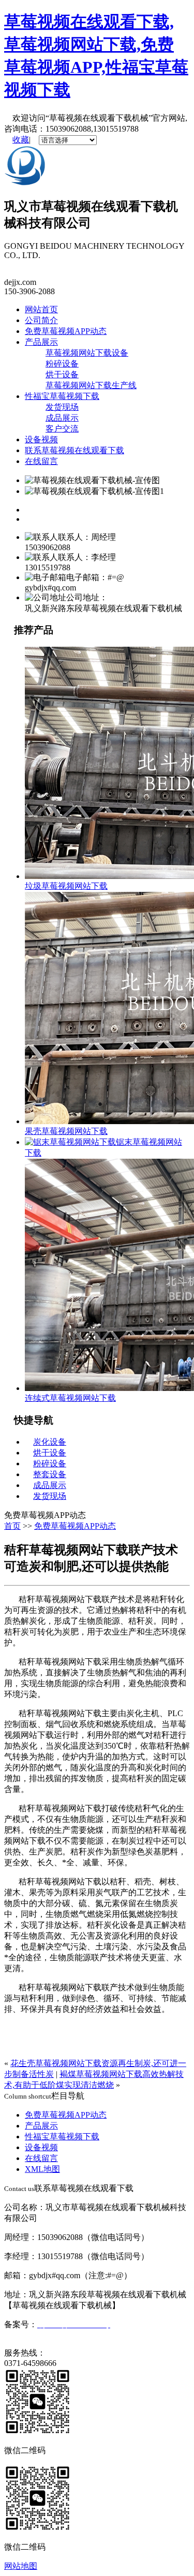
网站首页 (41, 309)
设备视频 (41, 439)
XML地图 (42, 2169)
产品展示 (41, 342)
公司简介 (41, 320)
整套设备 (50, 1474)
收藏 (21, 140)
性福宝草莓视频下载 (62, 396)
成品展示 (62, 418)
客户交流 (62, 429)
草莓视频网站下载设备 (87, 353)
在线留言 (41, 461)
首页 (12, 1526)
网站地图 (21, 2566)
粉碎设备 (62, 364)
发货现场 (62, 407)
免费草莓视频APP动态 (66, 331)
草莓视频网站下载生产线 (91, 385)
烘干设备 (62, 374)
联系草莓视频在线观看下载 (74, 450)
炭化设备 (50, 1442)
